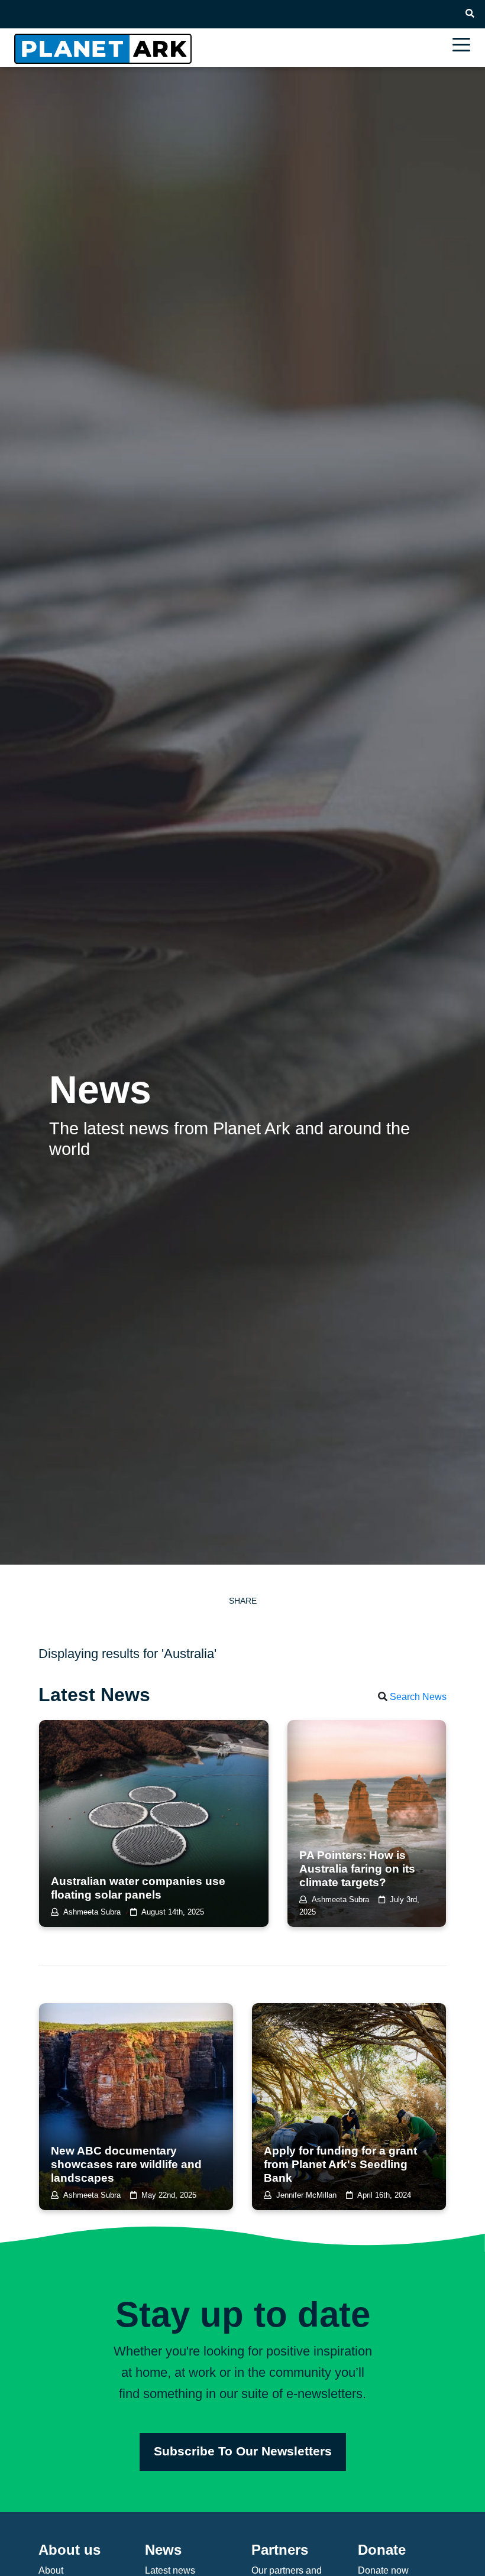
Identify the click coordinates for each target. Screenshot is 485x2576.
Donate (439, 14)
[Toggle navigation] (464, 46)
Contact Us (389, 14)
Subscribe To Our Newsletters (243, 2451)
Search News (418, 1697)
